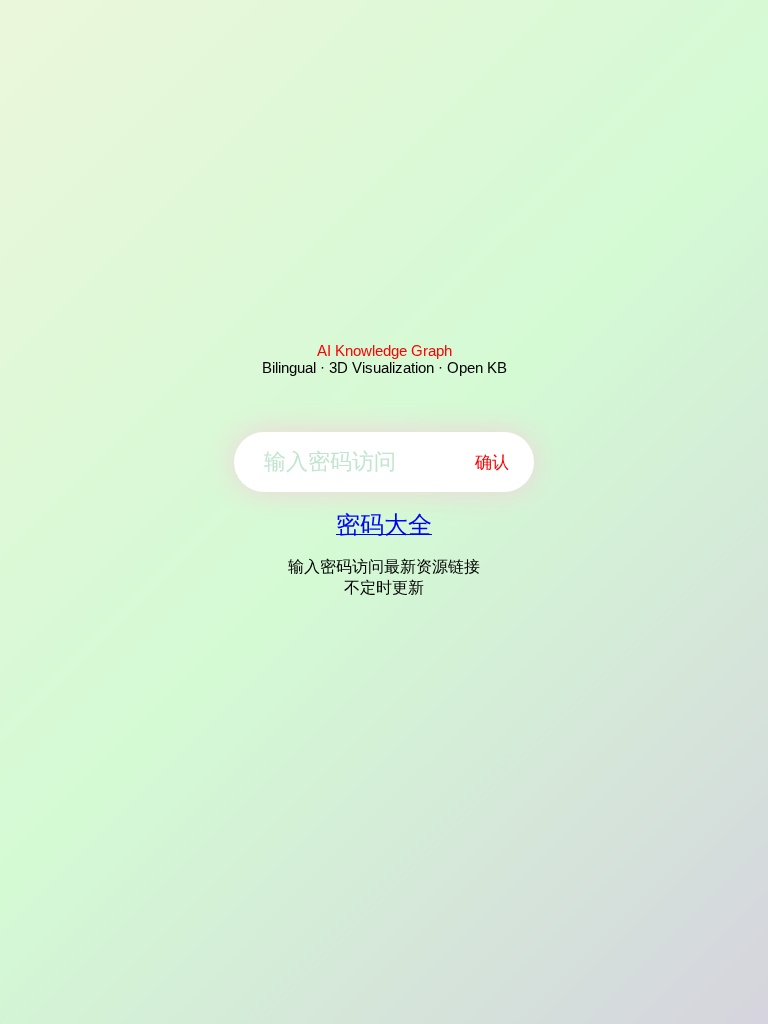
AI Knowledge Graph (384, 350)
